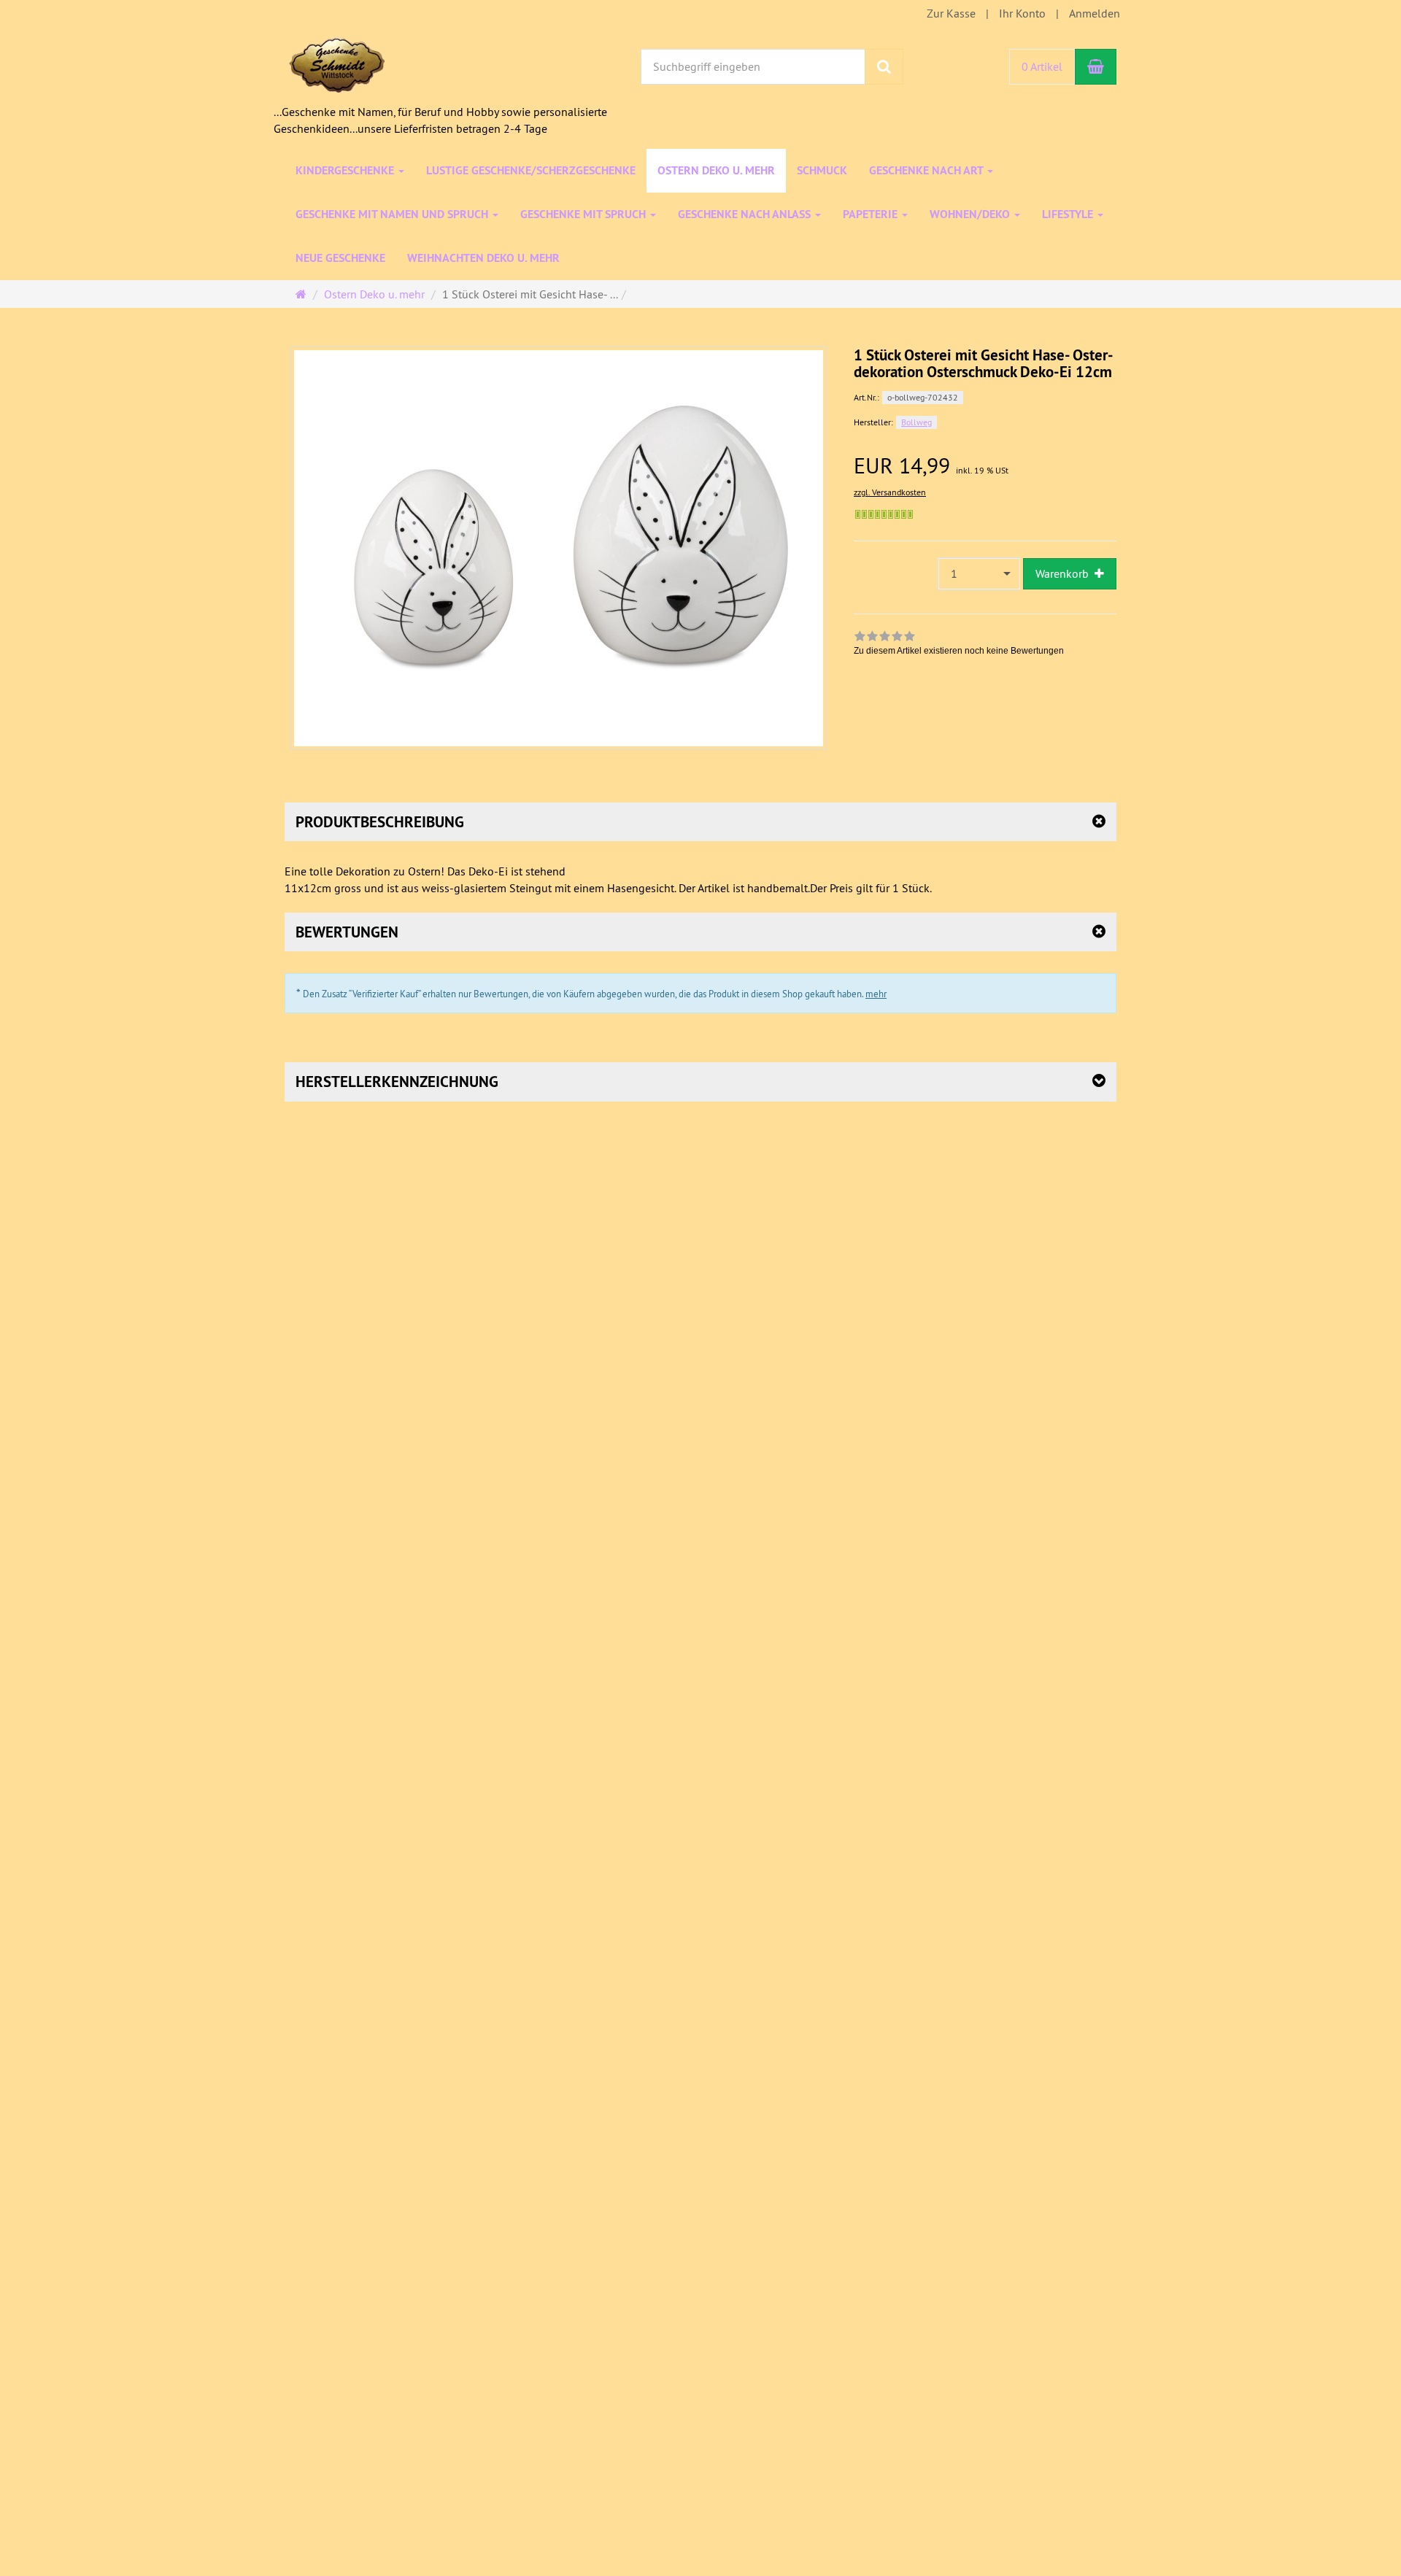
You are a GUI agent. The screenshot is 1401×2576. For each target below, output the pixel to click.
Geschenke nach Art (927, 170)
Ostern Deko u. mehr (716, 170)
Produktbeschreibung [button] (380, 822)
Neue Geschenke (340, 258)
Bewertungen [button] (347, 932)
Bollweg (916, 422)
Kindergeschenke (346, 170)
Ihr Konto (1022, 13)
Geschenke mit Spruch (584, 214)
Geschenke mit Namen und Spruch (393, 214)
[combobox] (979, 574)
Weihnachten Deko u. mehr (483, 258)
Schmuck (822, 170)
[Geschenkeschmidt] (330, 66)
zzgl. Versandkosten (890, 492)
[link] (959, 645)
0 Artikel (1042, 66)
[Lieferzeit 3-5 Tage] (884, 514)
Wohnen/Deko (971, 214)
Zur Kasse (951, 13)
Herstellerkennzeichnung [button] (397, 1082)
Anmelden (1095, 13)
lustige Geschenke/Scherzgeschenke (531, 170)
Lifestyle (1069, 214)
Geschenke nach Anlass (746, 214)
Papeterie (872, 214)
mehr (876, 994)
